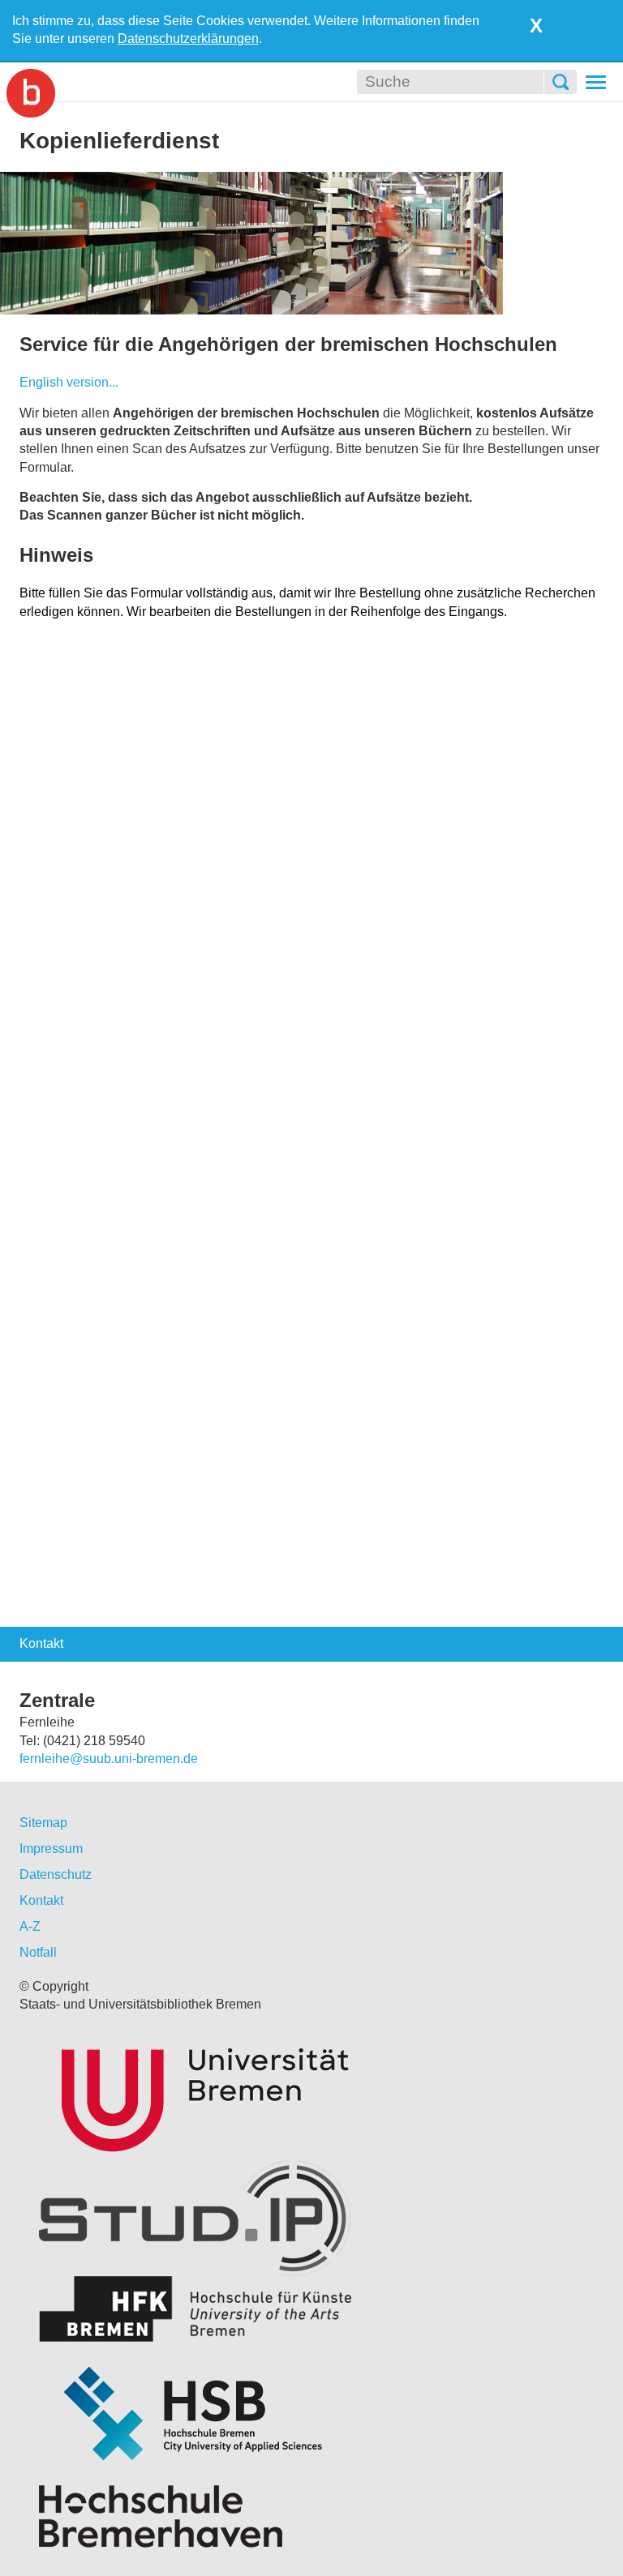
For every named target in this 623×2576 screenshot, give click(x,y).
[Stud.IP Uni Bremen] (311, 2218)
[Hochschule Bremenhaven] (311, 2516)
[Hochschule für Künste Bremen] (311, 2309)
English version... (69, 382)
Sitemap (43, 1823)
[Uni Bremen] (311, 2096)
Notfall (38, 1952)
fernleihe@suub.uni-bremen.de (109, 1759)
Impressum (51, 1849)
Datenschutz (56, 1874)
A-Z (30, 1926)
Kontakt (41, 1900)
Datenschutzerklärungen (188, 39)
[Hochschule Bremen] (311, 2413)
